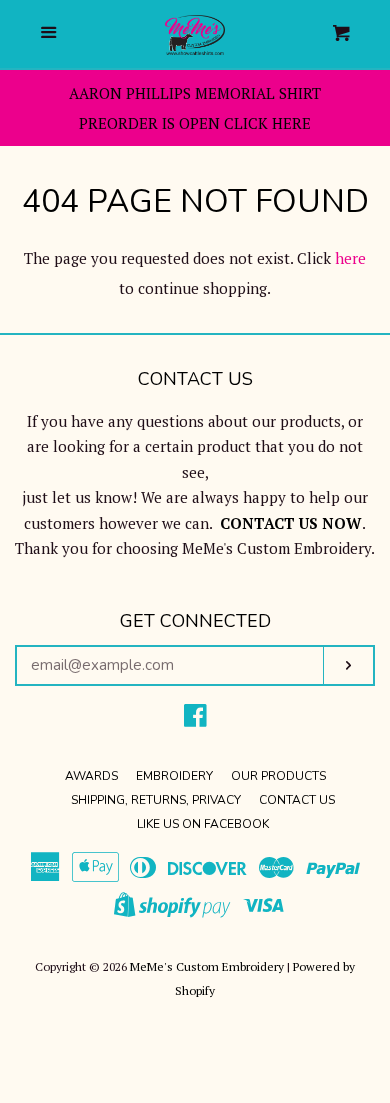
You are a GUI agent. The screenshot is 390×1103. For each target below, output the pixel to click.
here (350, 258)
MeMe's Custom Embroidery (207, 966)
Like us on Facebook (203, 824)
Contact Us (297, 800)
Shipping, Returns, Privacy (156, 800)
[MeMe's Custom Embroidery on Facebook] (195, 719)
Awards (91, 776)
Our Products (278, 776)
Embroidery (174, 776)
